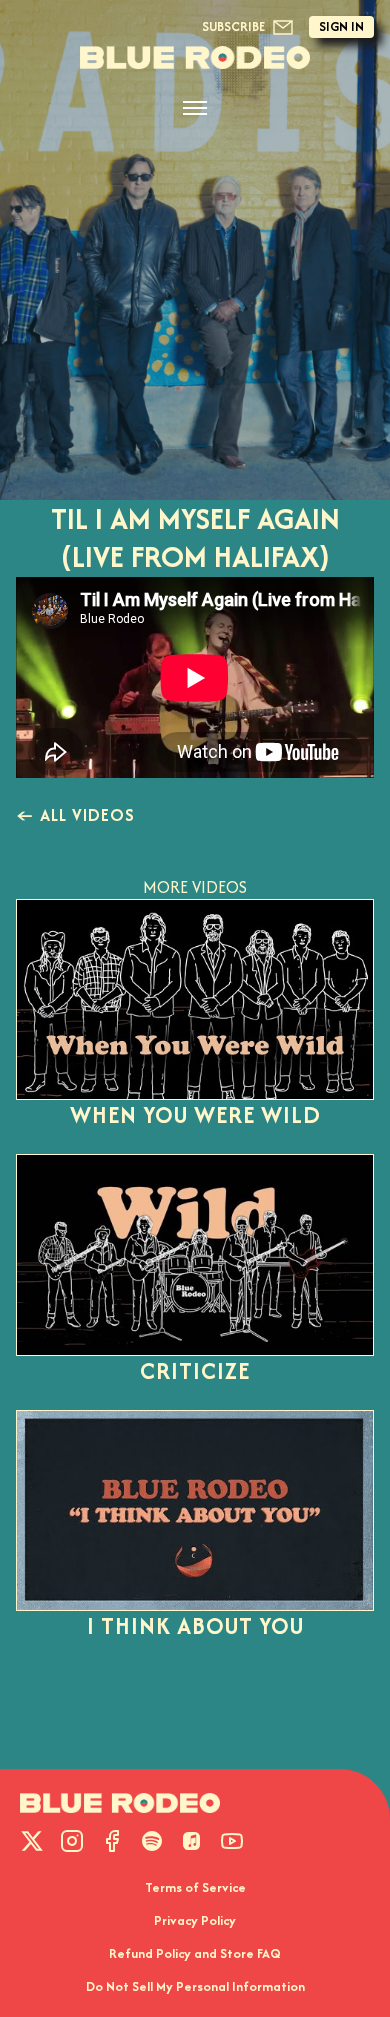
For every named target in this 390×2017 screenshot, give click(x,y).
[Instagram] (72, 1841)
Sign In (341, 26)
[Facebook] (112, 1841)
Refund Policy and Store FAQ (195, 1953)
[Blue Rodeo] (195, 57)
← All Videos (75, 815)
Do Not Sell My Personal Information (195, 1986)
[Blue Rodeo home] (120, 1803)
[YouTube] (232, 1841)
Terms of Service (195, 1887)
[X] (32, 1841)
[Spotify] (152, 1841)
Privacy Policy (195, 1920)
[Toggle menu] (195, 108)
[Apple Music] (192, 1841)
